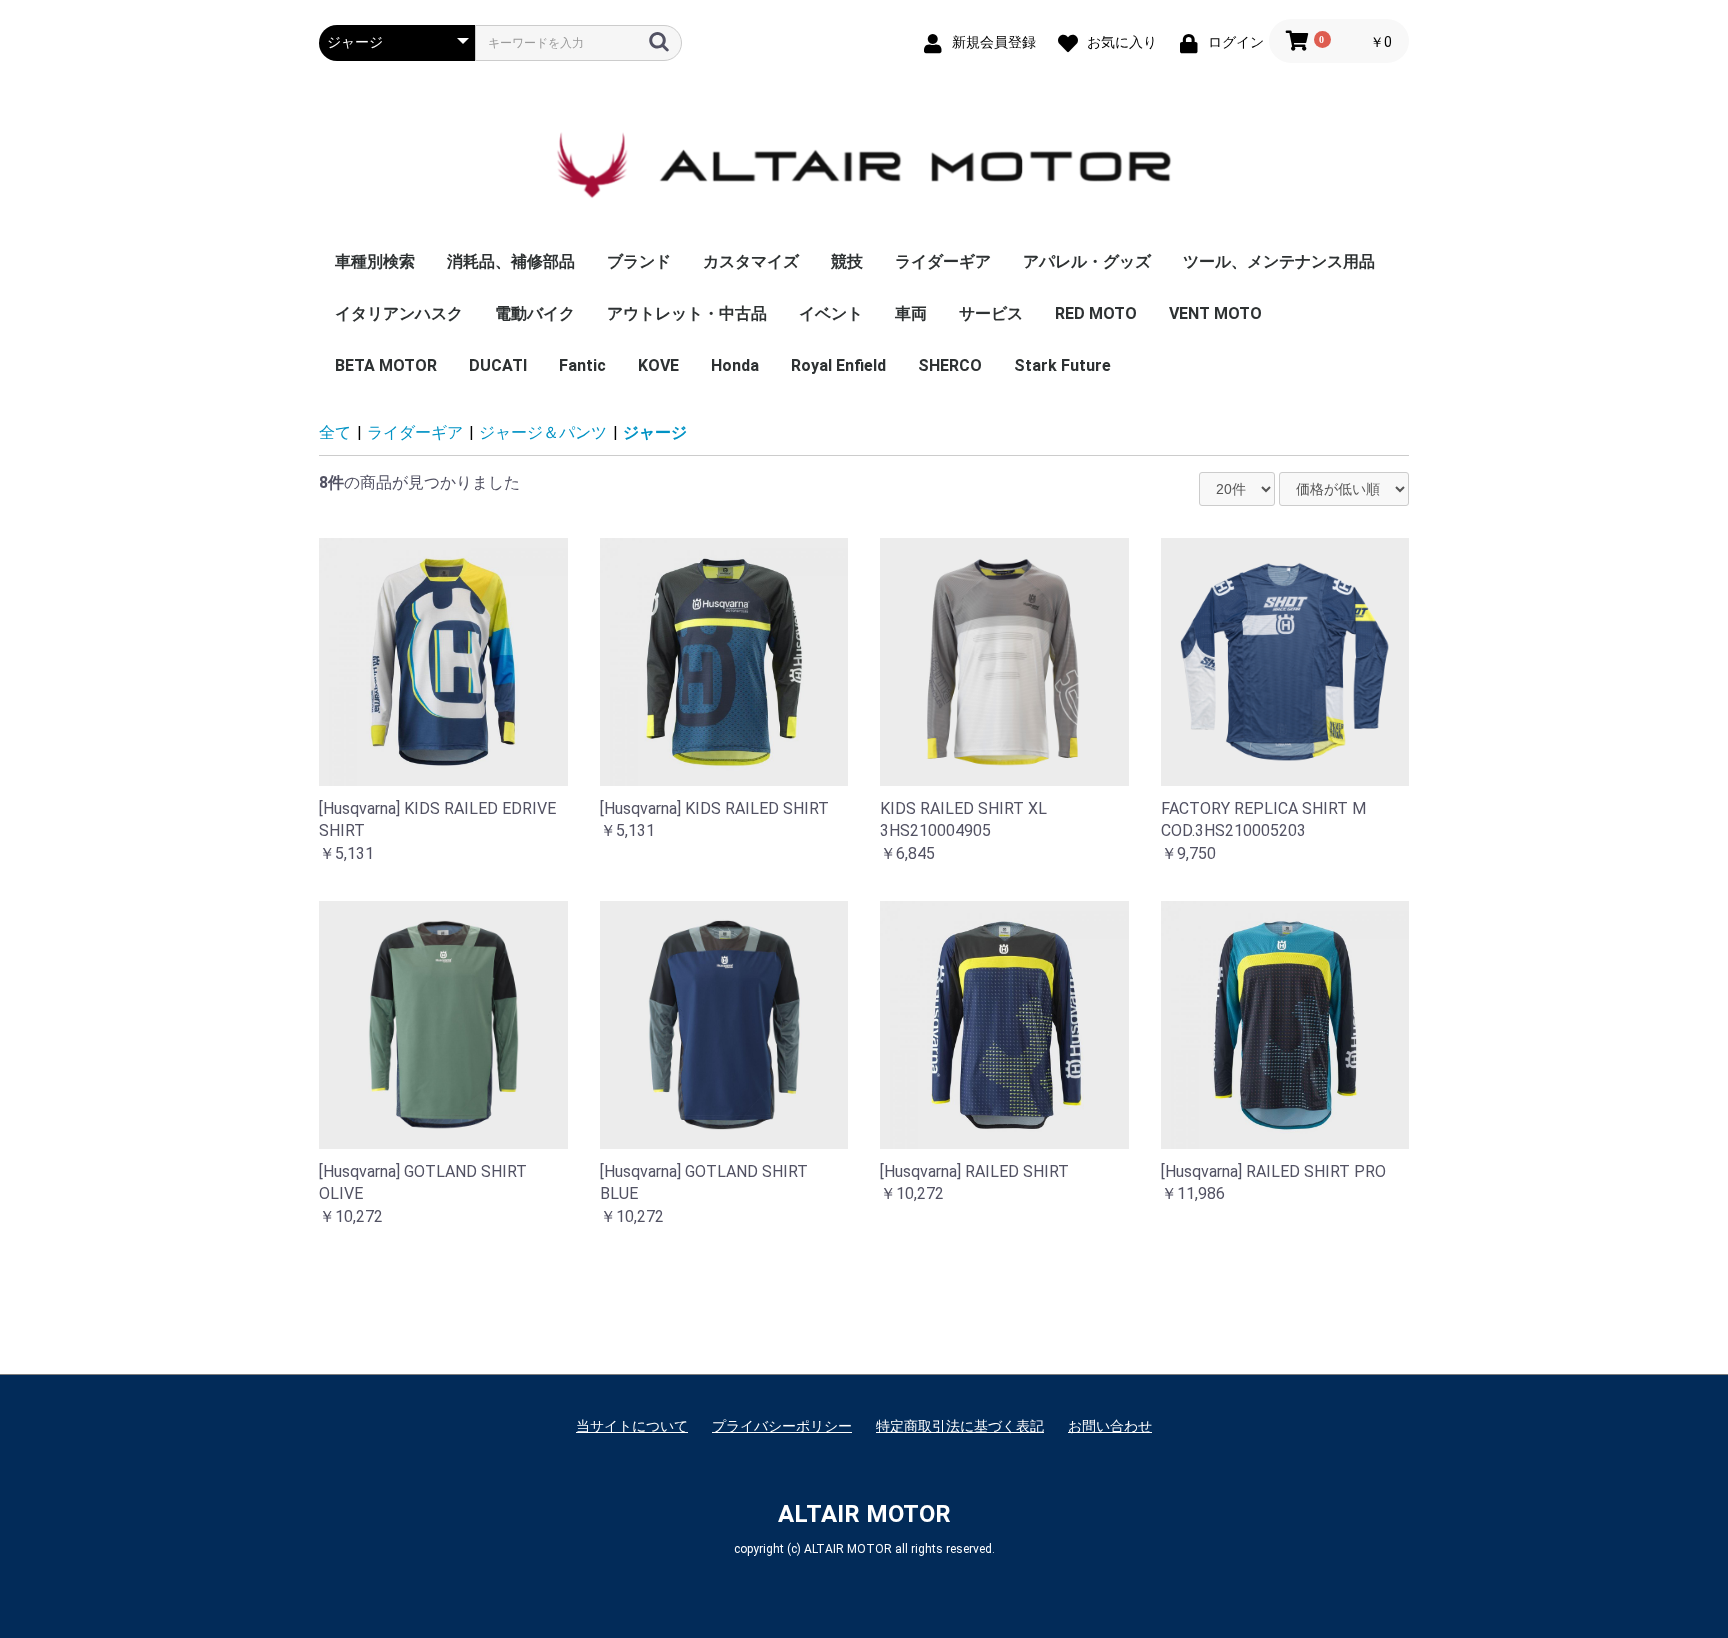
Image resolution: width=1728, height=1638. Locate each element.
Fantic (582, 365)
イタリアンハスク (399, 313)
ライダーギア (943, 261)
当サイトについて (632, 1426)
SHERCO (950, 365)
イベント (831, 313)
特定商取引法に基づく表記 (960, 1426)
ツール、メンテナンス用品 (1279, 261)
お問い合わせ (1110, 1426)
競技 (847, 261)
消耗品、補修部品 (511, 261)
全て (335, 432)
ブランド (639, 261)
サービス (991, 313)
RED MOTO (1096, 313)
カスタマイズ (751, 261)
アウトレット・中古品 (687, 313)
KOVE (658, 365)
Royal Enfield (838, 365)
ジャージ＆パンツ (543, 432)
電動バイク (535, 313)
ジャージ (655, 432)
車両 (911, 313)
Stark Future (1062, 365)
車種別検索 (375, 261)
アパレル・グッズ (1087, 261)
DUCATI (498, 365)
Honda (735, 365)
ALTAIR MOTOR (864, 1514)
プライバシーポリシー (782, 1426)
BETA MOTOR (386, 365)
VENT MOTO (1215, 313)
